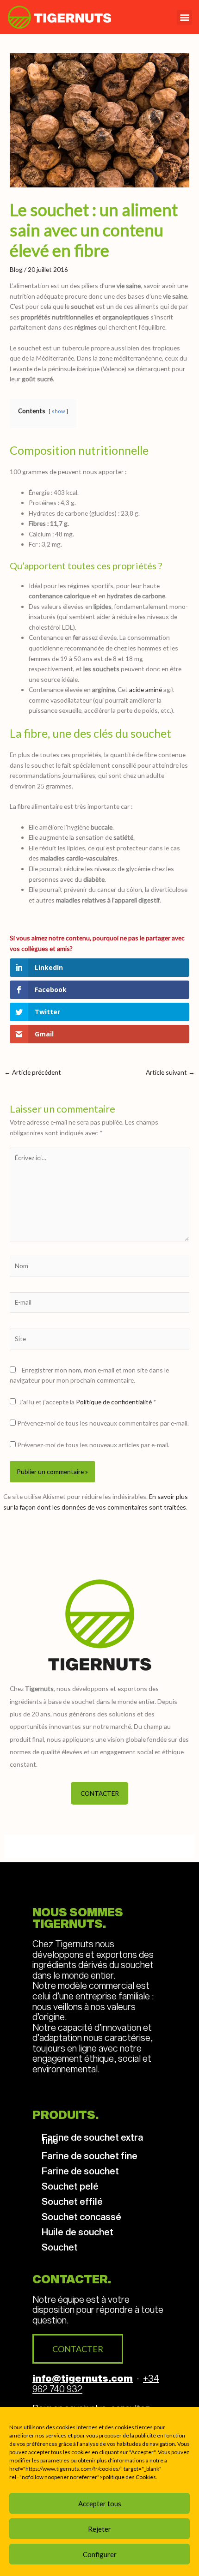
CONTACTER (100, 1793)
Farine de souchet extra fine (92, 2139)
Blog (16, 269)
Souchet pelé (70, 2186)
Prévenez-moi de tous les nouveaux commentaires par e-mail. (103, 1423)
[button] (184, 17)
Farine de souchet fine (90, 2155)
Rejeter (99, 2529)
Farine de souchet (80, 2171)
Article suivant (170, 1072)
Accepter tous (100, 2504)
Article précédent (33, 1072)
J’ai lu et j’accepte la (88, 1402)
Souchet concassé (81, 2216)
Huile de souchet (78, 2232)
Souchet (60, 2247)
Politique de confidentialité (115, 1402)
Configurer (100, 2554)
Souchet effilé (72, 2201)
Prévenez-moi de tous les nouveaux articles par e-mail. (93, 1445)
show (58, 411)
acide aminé (146, 689)
